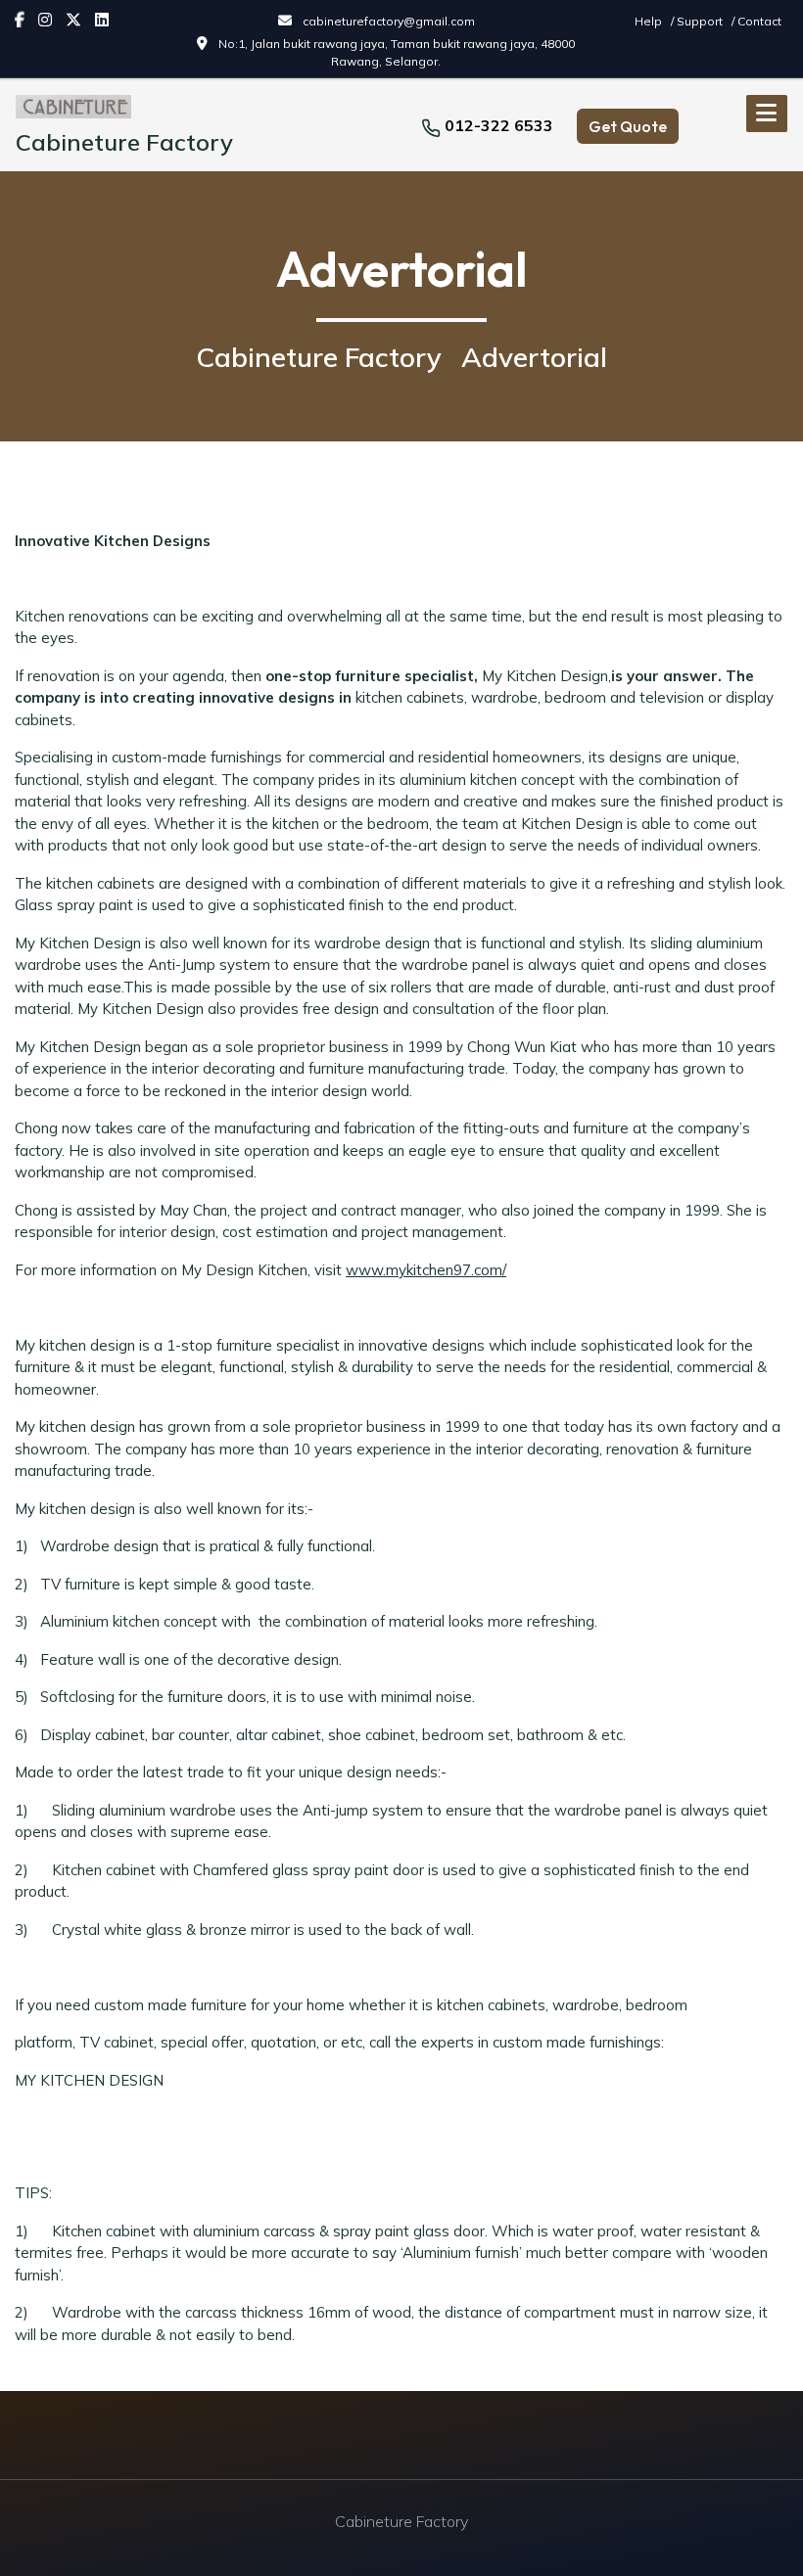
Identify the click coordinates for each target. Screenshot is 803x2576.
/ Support (698, 21)
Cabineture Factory (124, 142)
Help (650, 21)
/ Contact (756, 21)
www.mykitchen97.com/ (426, 1270)
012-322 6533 (499, 125)
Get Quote (628, 126)
